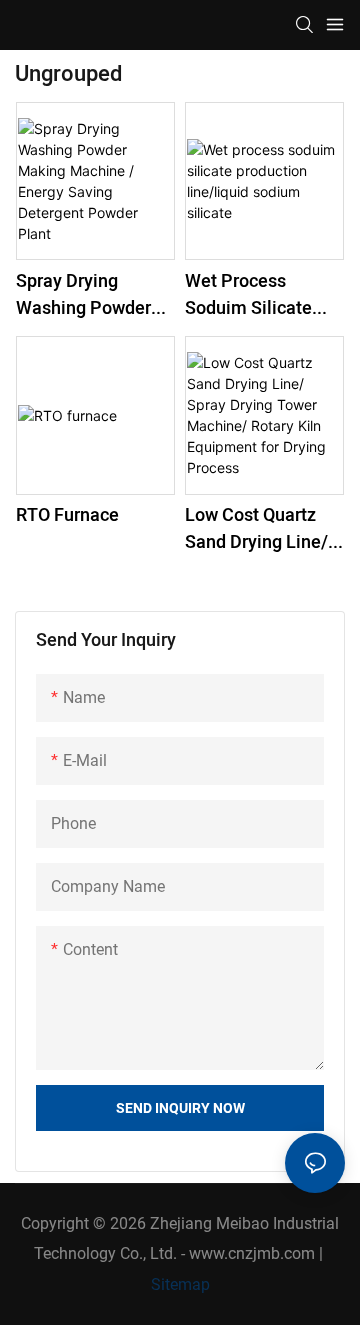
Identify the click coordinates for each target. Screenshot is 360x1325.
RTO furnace (67, 515)
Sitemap (180, 1284)
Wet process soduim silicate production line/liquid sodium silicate (264, 295)
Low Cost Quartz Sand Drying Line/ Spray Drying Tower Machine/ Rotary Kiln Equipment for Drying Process (262, 529)
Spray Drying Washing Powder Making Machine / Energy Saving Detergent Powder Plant (88, 295)
